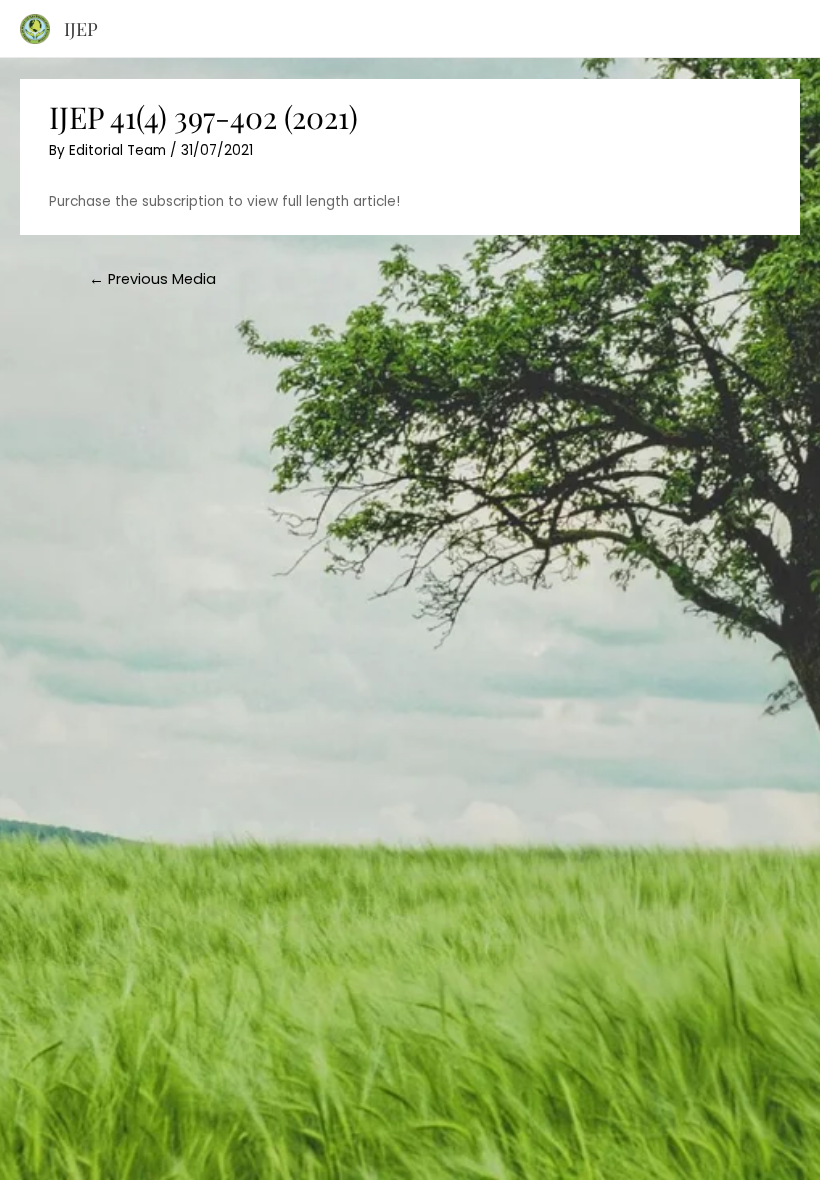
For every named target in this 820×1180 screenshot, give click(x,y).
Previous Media (152, 279)
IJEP (81, 28)
